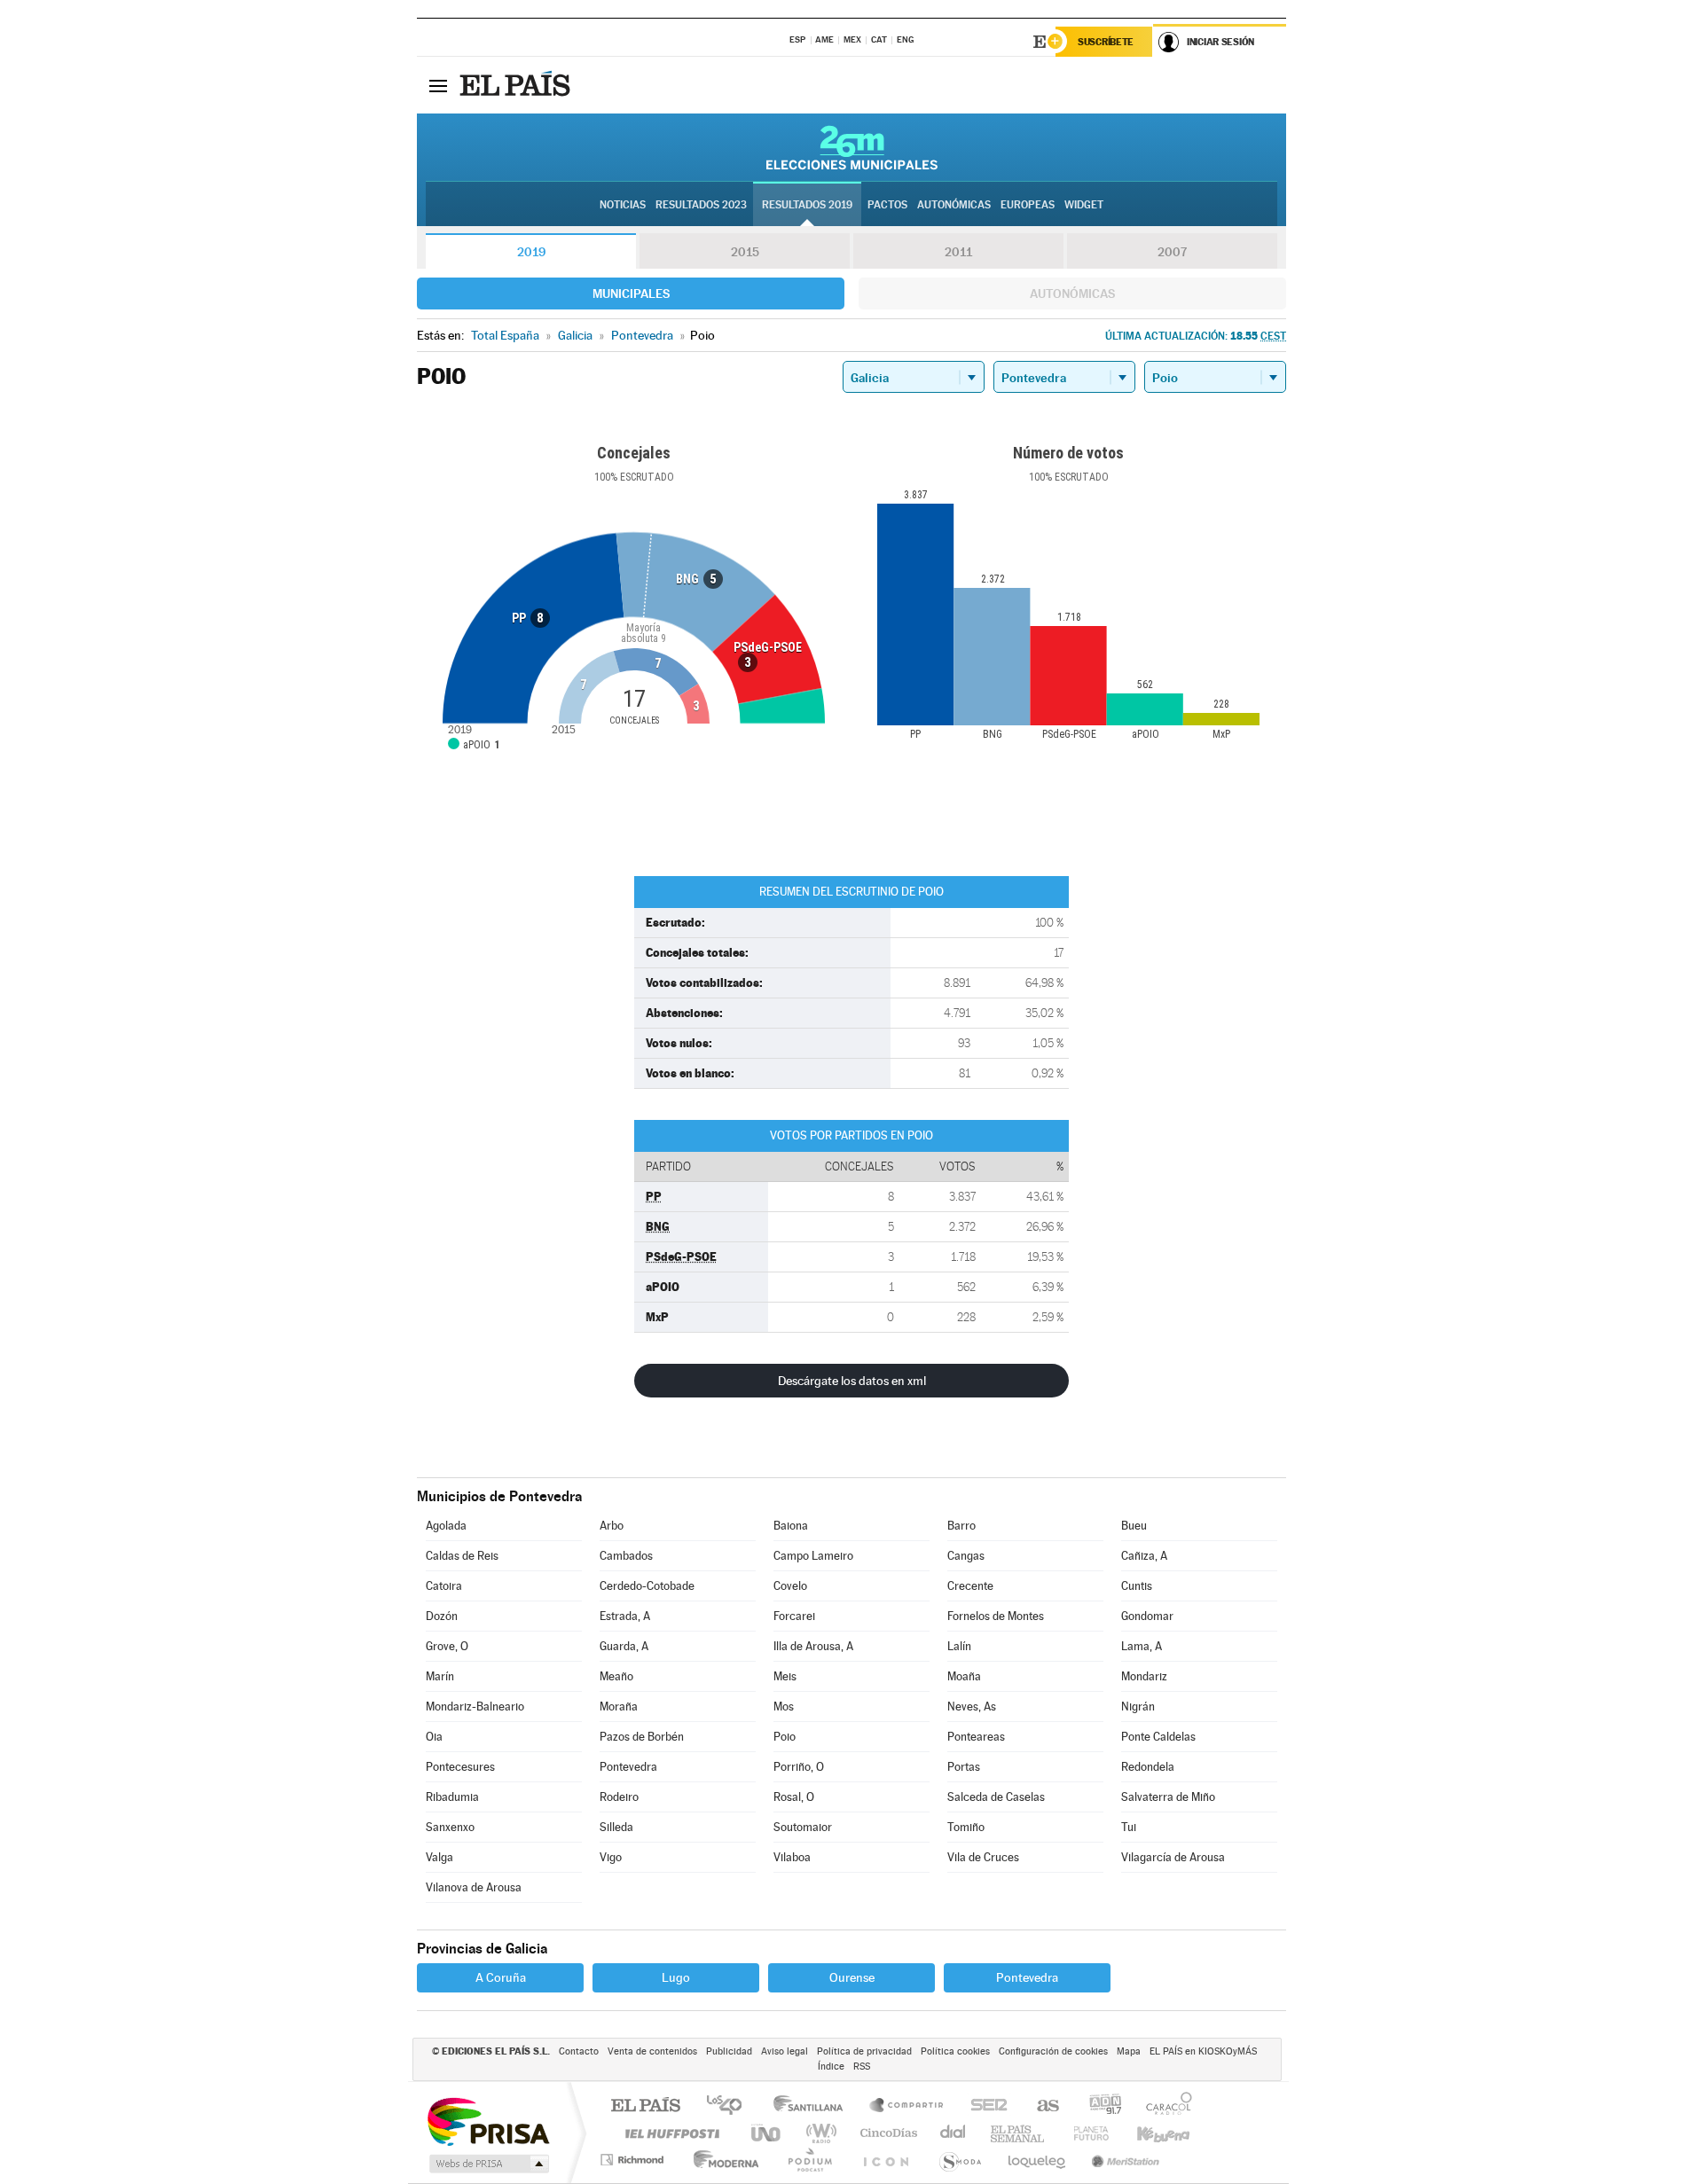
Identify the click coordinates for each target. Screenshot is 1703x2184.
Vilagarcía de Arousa (1173, 1857)
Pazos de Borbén (642, 1737)
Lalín (959, 1646)
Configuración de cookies (1053, 2051)
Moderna (722, 2160)
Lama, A (1142, 1646)
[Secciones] (438, 85)
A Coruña (501, 1977)
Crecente (970, 1586)
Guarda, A (624, 1646)
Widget (1084, 205)
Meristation (1123, 2160)
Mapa (1129, 2051)
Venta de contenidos (652, 2051)
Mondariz (1144, 1676)
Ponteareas (976, 1737)
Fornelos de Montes (996, 1616)
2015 (745, 252)
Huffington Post (669, 2133)
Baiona (791, 1526)
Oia (434, 1737)
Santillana (813, 2106)
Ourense (852, 1977)
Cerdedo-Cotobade (647, 1586)
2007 (1172, 252)
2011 (958, 252)
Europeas (1028, 205)
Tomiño (966, 1827)
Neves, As (972, 1706)
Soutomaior (803, 1827)
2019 (531, 252)
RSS (862, 2067)
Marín (440, 1676)
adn (1099, 2106)
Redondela (1148, 1767)
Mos (784, 1706)
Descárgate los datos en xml (852, 1381)
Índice (831, 2067)
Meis (785, 1676)
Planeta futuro (1084, 2133)
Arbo (612, 1526)
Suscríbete (1106, 42)
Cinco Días (886, 2133)
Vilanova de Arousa (474, 1887)
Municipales (631, 294)
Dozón (442, 1616)
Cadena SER (984, 2106)
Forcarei (794, 1616)
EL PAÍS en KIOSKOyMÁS (1203, 2051)
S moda (959, 2160)
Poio (785, 1737)
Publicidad (729, 2051)
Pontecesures (460, 1767)
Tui (1129, 1827)
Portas (964, 1767)
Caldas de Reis (462, 1556)
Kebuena (1148, 2133)
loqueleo (1038, 2160)
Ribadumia (452, 1797)
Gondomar (1147, 1616)
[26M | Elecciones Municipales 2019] (852, 147)
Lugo (676, 1977)
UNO (767, 2133)
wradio (818, 2133)
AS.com (1040, 2106)
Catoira (444, 1586)
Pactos (887, 205)
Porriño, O (799, 1767)
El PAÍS (645, 2106)
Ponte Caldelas (1158, 1737)
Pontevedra (628, 1767)
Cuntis (1137, 1586)
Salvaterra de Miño (1168, 1797)
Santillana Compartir (907, 2106)
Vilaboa (792, 1857)
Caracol (1164, 2106)
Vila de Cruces (983, 1857)
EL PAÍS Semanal (1019, 2133)
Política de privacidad (864, 2051)
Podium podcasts (809, 2160)
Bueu (1134, 1526)
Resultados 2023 (701, 205)
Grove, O (447, 1646)
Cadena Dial (954, 2133)
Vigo (611, 1857)
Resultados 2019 (807, 205)
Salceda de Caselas (996, 1797)
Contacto (579, 2051)
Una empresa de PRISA (488, 2121)
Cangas (966, 1556)
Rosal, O (794, 1797)
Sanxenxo (450, 1827)
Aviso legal (785, 2051)
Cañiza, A (1144, 1556)
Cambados (626, 1556)
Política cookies (955, 2051)
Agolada (446, 1526)
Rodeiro (619, 1797)
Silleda (616, 1827)
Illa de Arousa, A (813, 1646)
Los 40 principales (730, 2106)
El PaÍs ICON (885, 2160)
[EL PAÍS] (517, 85)
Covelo (790, 1586)
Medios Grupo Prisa (487, 2164)
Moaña (964, 1676)
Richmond (634, 2160)
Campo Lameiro (813, 1556)
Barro (961, 1526)
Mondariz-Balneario (475, 1706)
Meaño (616, 1676)
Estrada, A (625, 1616)
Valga (439, 1857)
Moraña (619, 1706)
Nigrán (1138, 1706)
